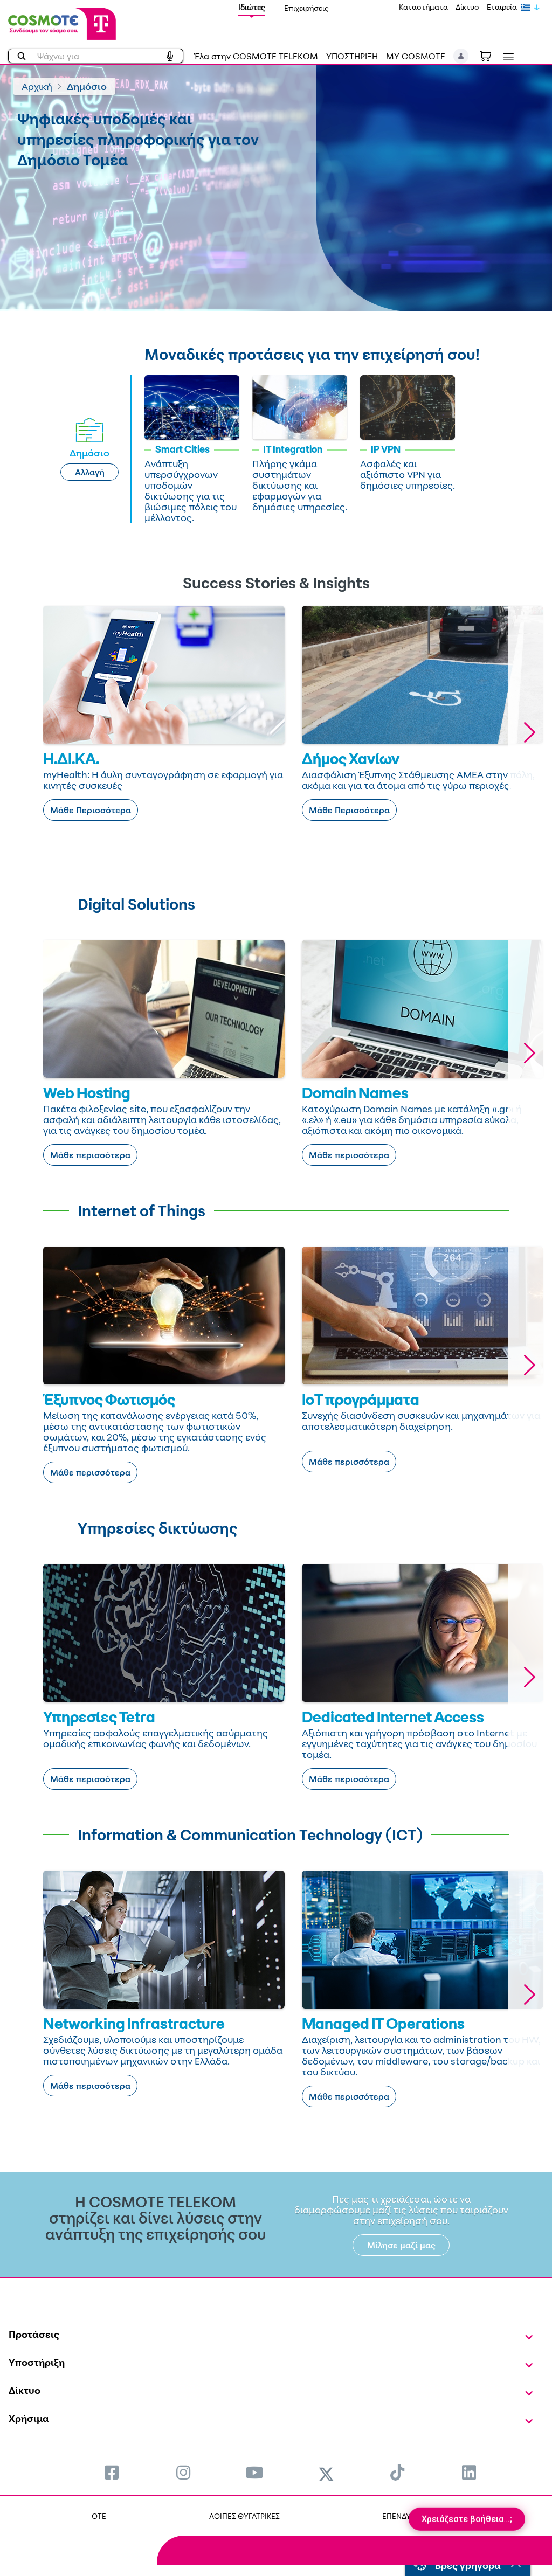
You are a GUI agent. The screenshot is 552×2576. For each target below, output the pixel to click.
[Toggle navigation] (506, 57)
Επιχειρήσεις (306, 8)
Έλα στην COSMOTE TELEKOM (256, 56)
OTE (99, 2516)
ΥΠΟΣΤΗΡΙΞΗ (352, 56)
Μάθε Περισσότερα (91, 810)
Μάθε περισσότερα (90, 1155)
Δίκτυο (467, 7)
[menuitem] (112, 2472)
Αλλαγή (90, 472)
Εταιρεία (502, 7)
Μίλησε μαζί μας (401, 2245)
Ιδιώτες (252, 7)
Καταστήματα (423, 7)
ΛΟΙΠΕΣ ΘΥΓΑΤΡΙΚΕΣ (244, 2516)
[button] (461, 56)
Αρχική (37, 86)
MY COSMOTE (416, 56)
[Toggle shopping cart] (491, 55)
